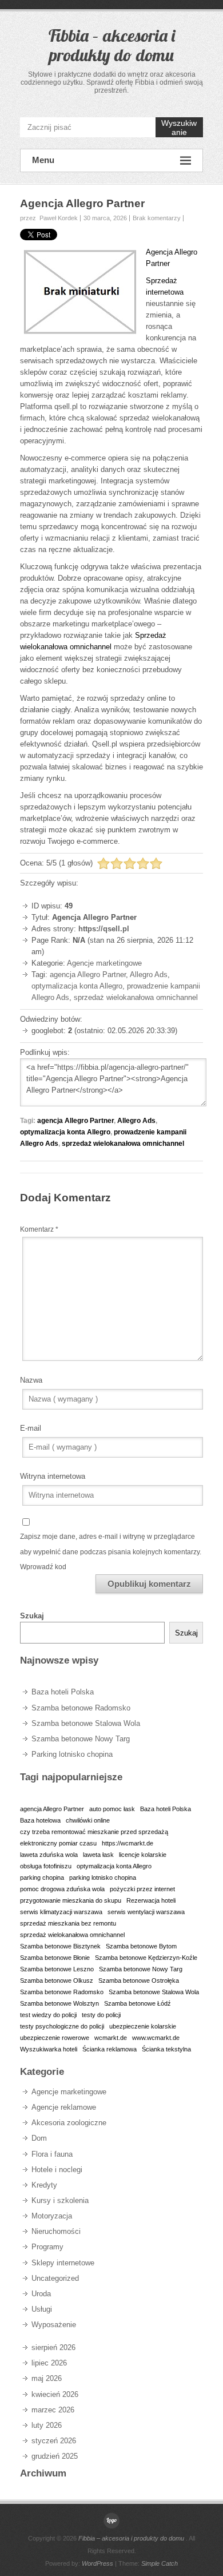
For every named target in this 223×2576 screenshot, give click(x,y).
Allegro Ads (149, 975)
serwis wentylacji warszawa (146, 1912)
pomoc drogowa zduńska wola (62, 1889)
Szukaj (32, 1616)
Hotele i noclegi (57, 2170)
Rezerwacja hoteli (151, 1900)
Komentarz (39, 1229)
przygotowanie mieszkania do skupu (71, 1900)
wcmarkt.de (111, 2038)
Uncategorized (55, 2278)
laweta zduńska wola (49, 1855)
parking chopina (42, 1878)
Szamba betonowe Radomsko (81, 1708)
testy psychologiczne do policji (62, 2026)
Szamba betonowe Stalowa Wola (86, 1723)
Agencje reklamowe (64, 2107)
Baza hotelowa (40, 1820)
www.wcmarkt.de (156, 2038)
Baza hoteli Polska (63, 1692)
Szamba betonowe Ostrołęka (139, 1980)
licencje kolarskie (143, 1855)
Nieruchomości (56, 2231)
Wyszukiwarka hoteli (49, 2049)
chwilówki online (88, 1820)
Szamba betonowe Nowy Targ (81, 1739)
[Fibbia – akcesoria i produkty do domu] (111, 2521)
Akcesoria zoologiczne (69, 2123)
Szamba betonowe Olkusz (57, 1980)
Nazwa (31, 1380)
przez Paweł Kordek (49, 218)
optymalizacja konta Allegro (77, 986)
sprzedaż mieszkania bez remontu (68, 1923)
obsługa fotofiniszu (46, 1866)
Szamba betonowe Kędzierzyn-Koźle (146, 1958)
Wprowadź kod (43, 1567)
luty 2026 (47, 2425)
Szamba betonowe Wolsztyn (59, 2003)
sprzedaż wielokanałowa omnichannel (136, 997)
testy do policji (101, 2015)
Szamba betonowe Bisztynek (60, 1946)
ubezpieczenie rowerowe (55, 2038)
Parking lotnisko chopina (72, 1754)
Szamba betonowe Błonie (55, 1958)
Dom (39, 2138)
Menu (43, 160)
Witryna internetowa (53, 1476)
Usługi (42, 2309)
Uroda (41, 2294)
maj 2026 (47, 2378)
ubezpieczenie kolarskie (143, 2026)
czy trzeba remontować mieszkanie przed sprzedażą (94, 1832)
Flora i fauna (52, 2154)
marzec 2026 (53, 2410)
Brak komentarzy (157, 218)
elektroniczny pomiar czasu (58, 1843)
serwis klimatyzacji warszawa (61, 1912)
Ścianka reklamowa (109, 2049)
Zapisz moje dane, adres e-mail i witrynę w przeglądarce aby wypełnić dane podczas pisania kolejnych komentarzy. (111, 1544)
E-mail (31, 1428)
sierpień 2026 (53, 2347)
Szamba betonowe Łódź (138, 2003)
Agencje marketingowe (104, 963)
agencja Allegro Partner (88, 975)
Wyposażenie (54, 2325)
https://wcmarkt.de (128, 1843)
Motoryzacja (52, 2216)
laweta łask (98, 1855)
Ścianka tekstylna (166, 2049)
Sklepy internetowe (63, 2263)
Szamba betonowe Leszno (57, 1969)
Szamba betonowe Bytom (141, 1946)
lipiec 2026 (49, 2363)
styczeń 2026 (54, 2441)
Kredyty (44, 2185)
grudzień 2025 (55, 2456)
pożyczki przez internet (142, 1889)
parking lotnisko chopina (103, 1878)
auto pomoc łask (112, 1809)
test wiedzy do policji (48, 2015)
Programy (47, 2247)
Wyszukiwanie (179, 128)
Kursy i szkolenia (60, 2200)
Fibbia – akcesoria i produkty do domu (112, 45)
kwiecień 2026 (55, 2394)
